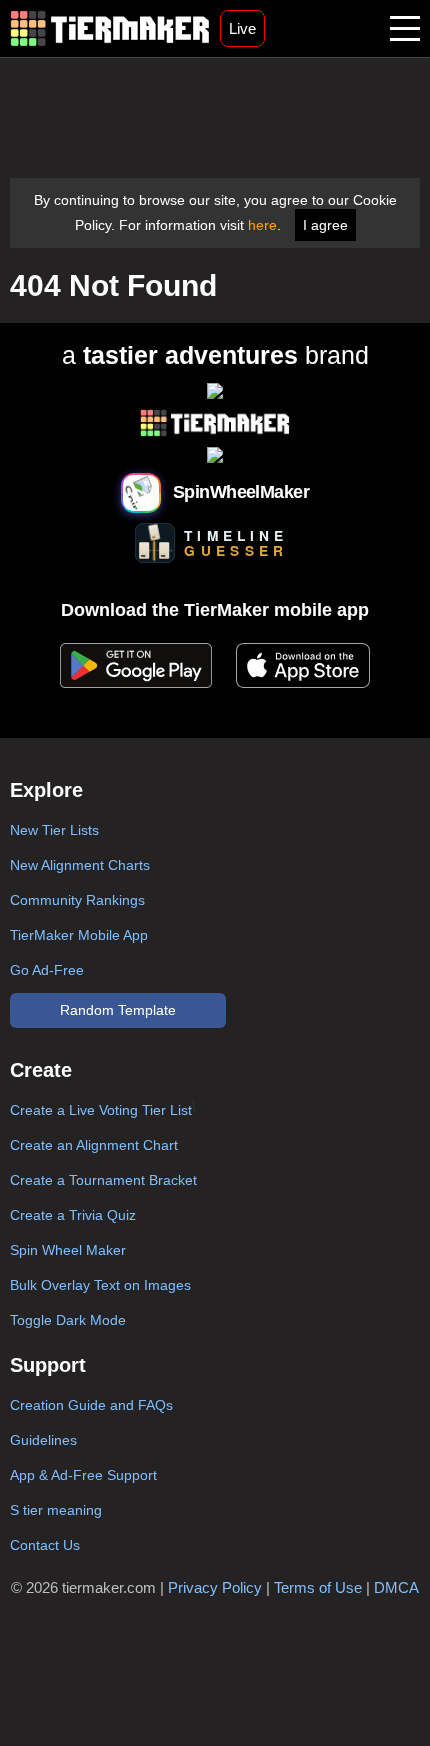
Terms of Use (318, 1587)
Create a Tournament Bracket (103, 1180)
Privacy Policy (215, 1587)
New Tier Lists (54, 830)
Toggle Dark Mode (68, 1320)
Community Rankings (77, 900)
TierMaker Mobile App (79, 935)
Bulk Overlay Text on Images (100, 1285)
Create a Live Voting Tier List (101, 1110)
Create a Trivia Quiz (73, 1215)
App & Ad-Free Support (83, 1475)
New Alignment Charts (80, 865)
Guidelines (43, 1440)
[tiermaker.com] (110, 28)
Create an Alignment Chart (94, 1145)
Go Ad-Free (47, 970)
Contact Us (45, 1545)
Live (242, 28)
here (262, 225)
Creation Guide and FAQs (91, 1405)
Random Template (118, 1010)
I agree (325, 225)
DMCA (396, 1587)
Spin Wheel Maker (68, 1250)
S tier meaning (56, 1510)
